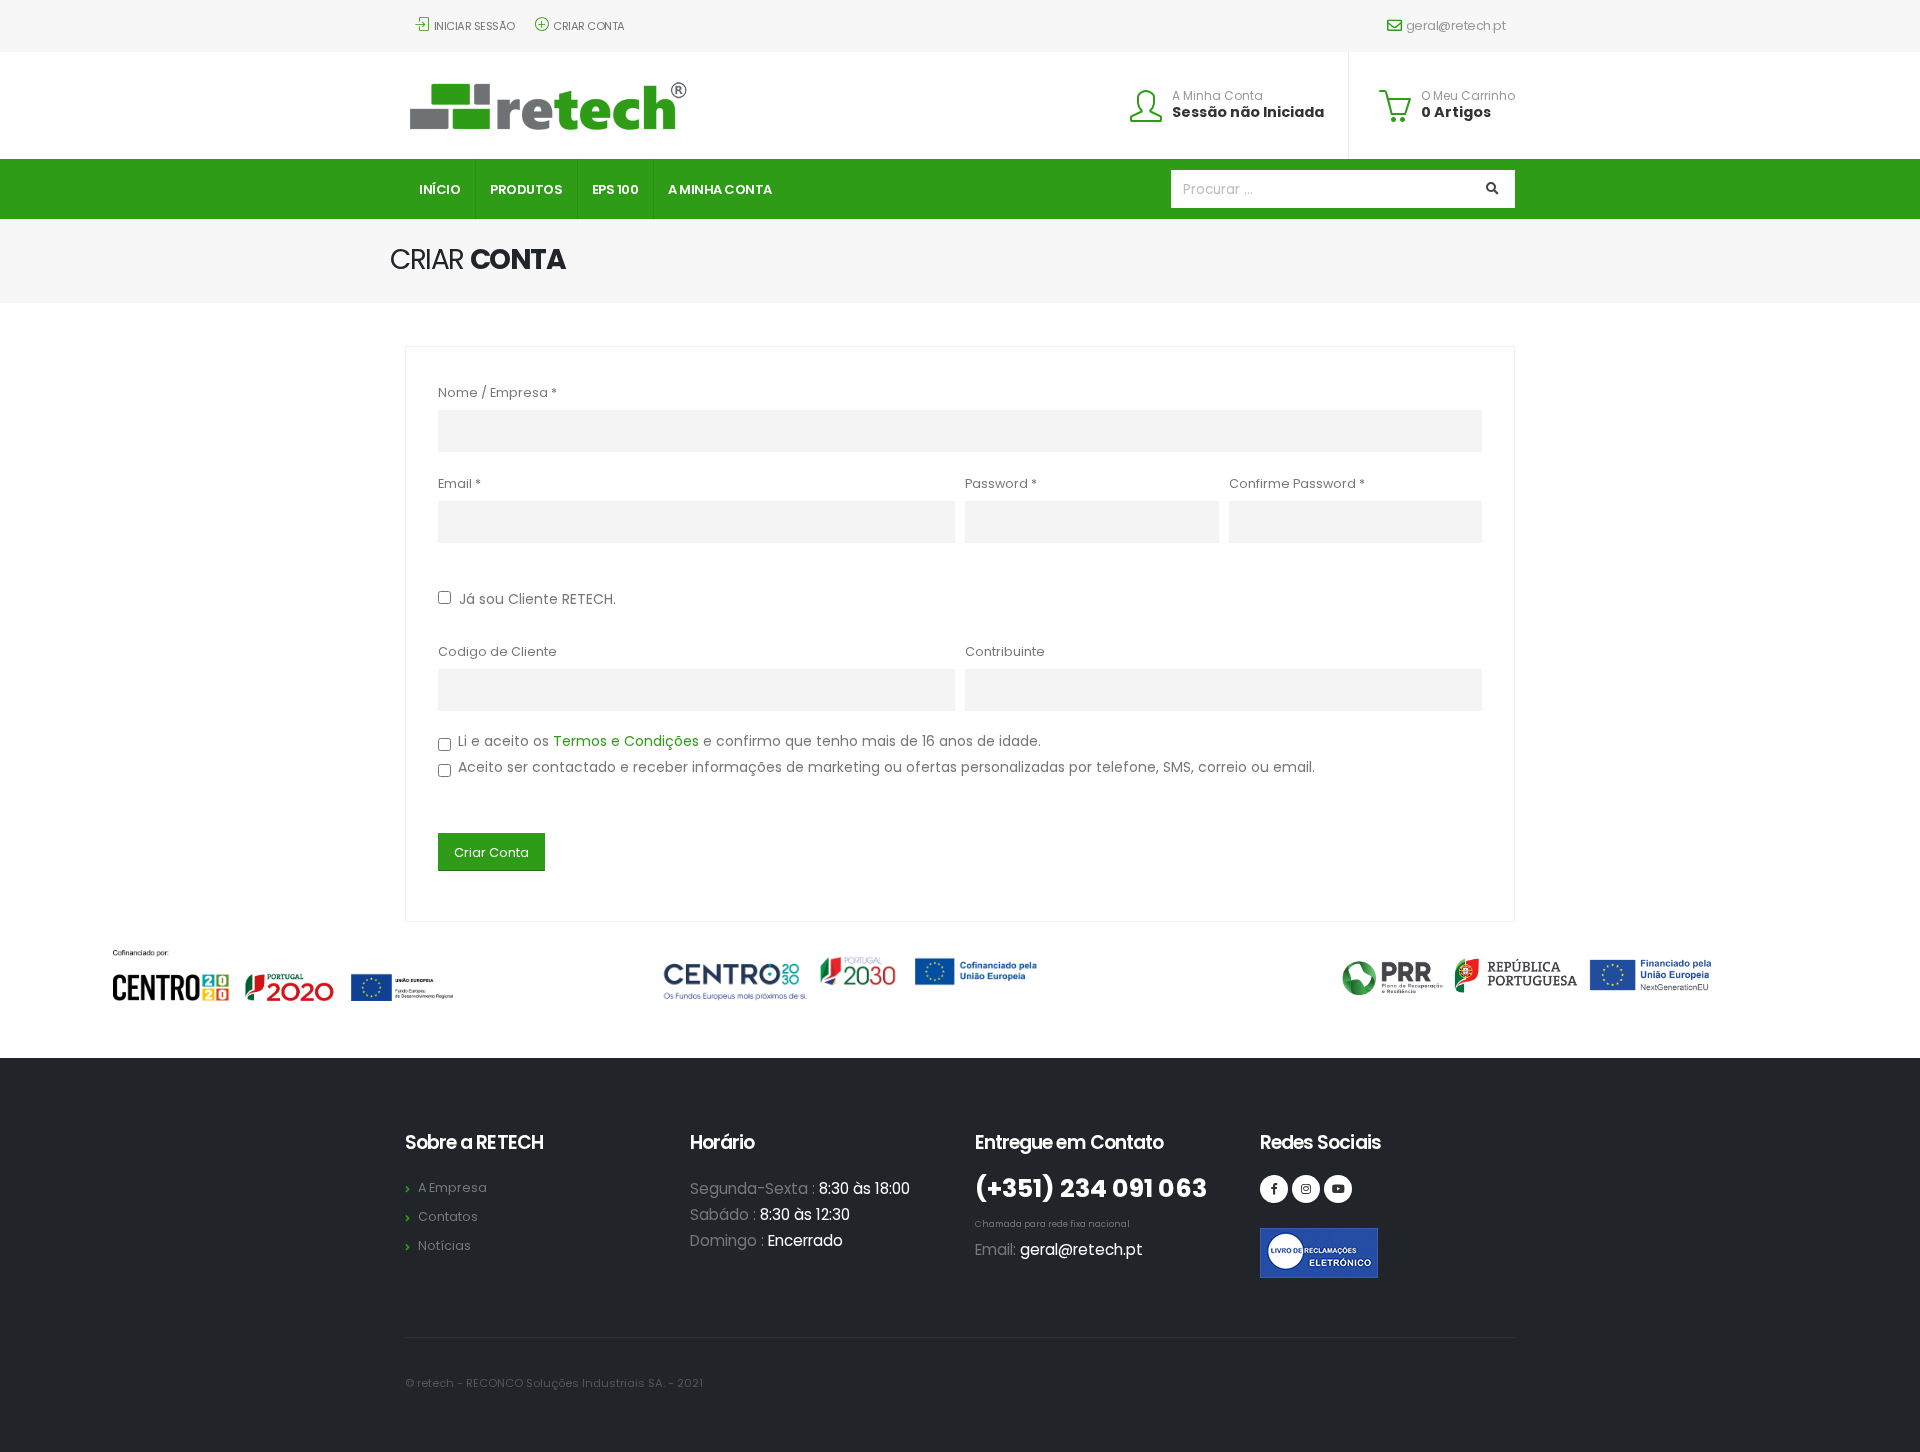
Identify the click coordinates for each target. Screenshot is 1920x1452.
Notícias (444, 1245)
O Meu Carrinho (1468, 96)
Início (439, 189)
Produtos (526, 189)
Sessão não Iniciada (1248, 112)
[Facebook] (1274, 1189)
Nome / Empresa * (497, 392)
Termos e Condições (626, 741)
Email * (459, 483)
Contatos (448, 1216)
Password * (1001, 483)
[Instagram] (1306, 1189)
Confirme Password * (1297, 483)
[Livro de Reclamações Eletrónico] (1274, 1242)
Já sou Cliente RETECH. (533, 599)
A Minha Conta (1217, 96)
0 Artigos (1456, 112)
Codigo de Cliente (497, 651)
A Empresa (452, 1187)
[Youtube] (1338, 1189)
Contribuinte (1005, 651)
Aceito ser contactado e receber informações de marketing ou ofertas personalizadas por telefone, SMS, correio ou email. (886, 767)
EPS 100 (615, 189)
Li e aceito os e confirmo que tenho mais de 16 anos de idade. (749, 741)
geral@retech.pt (1456, 25)
